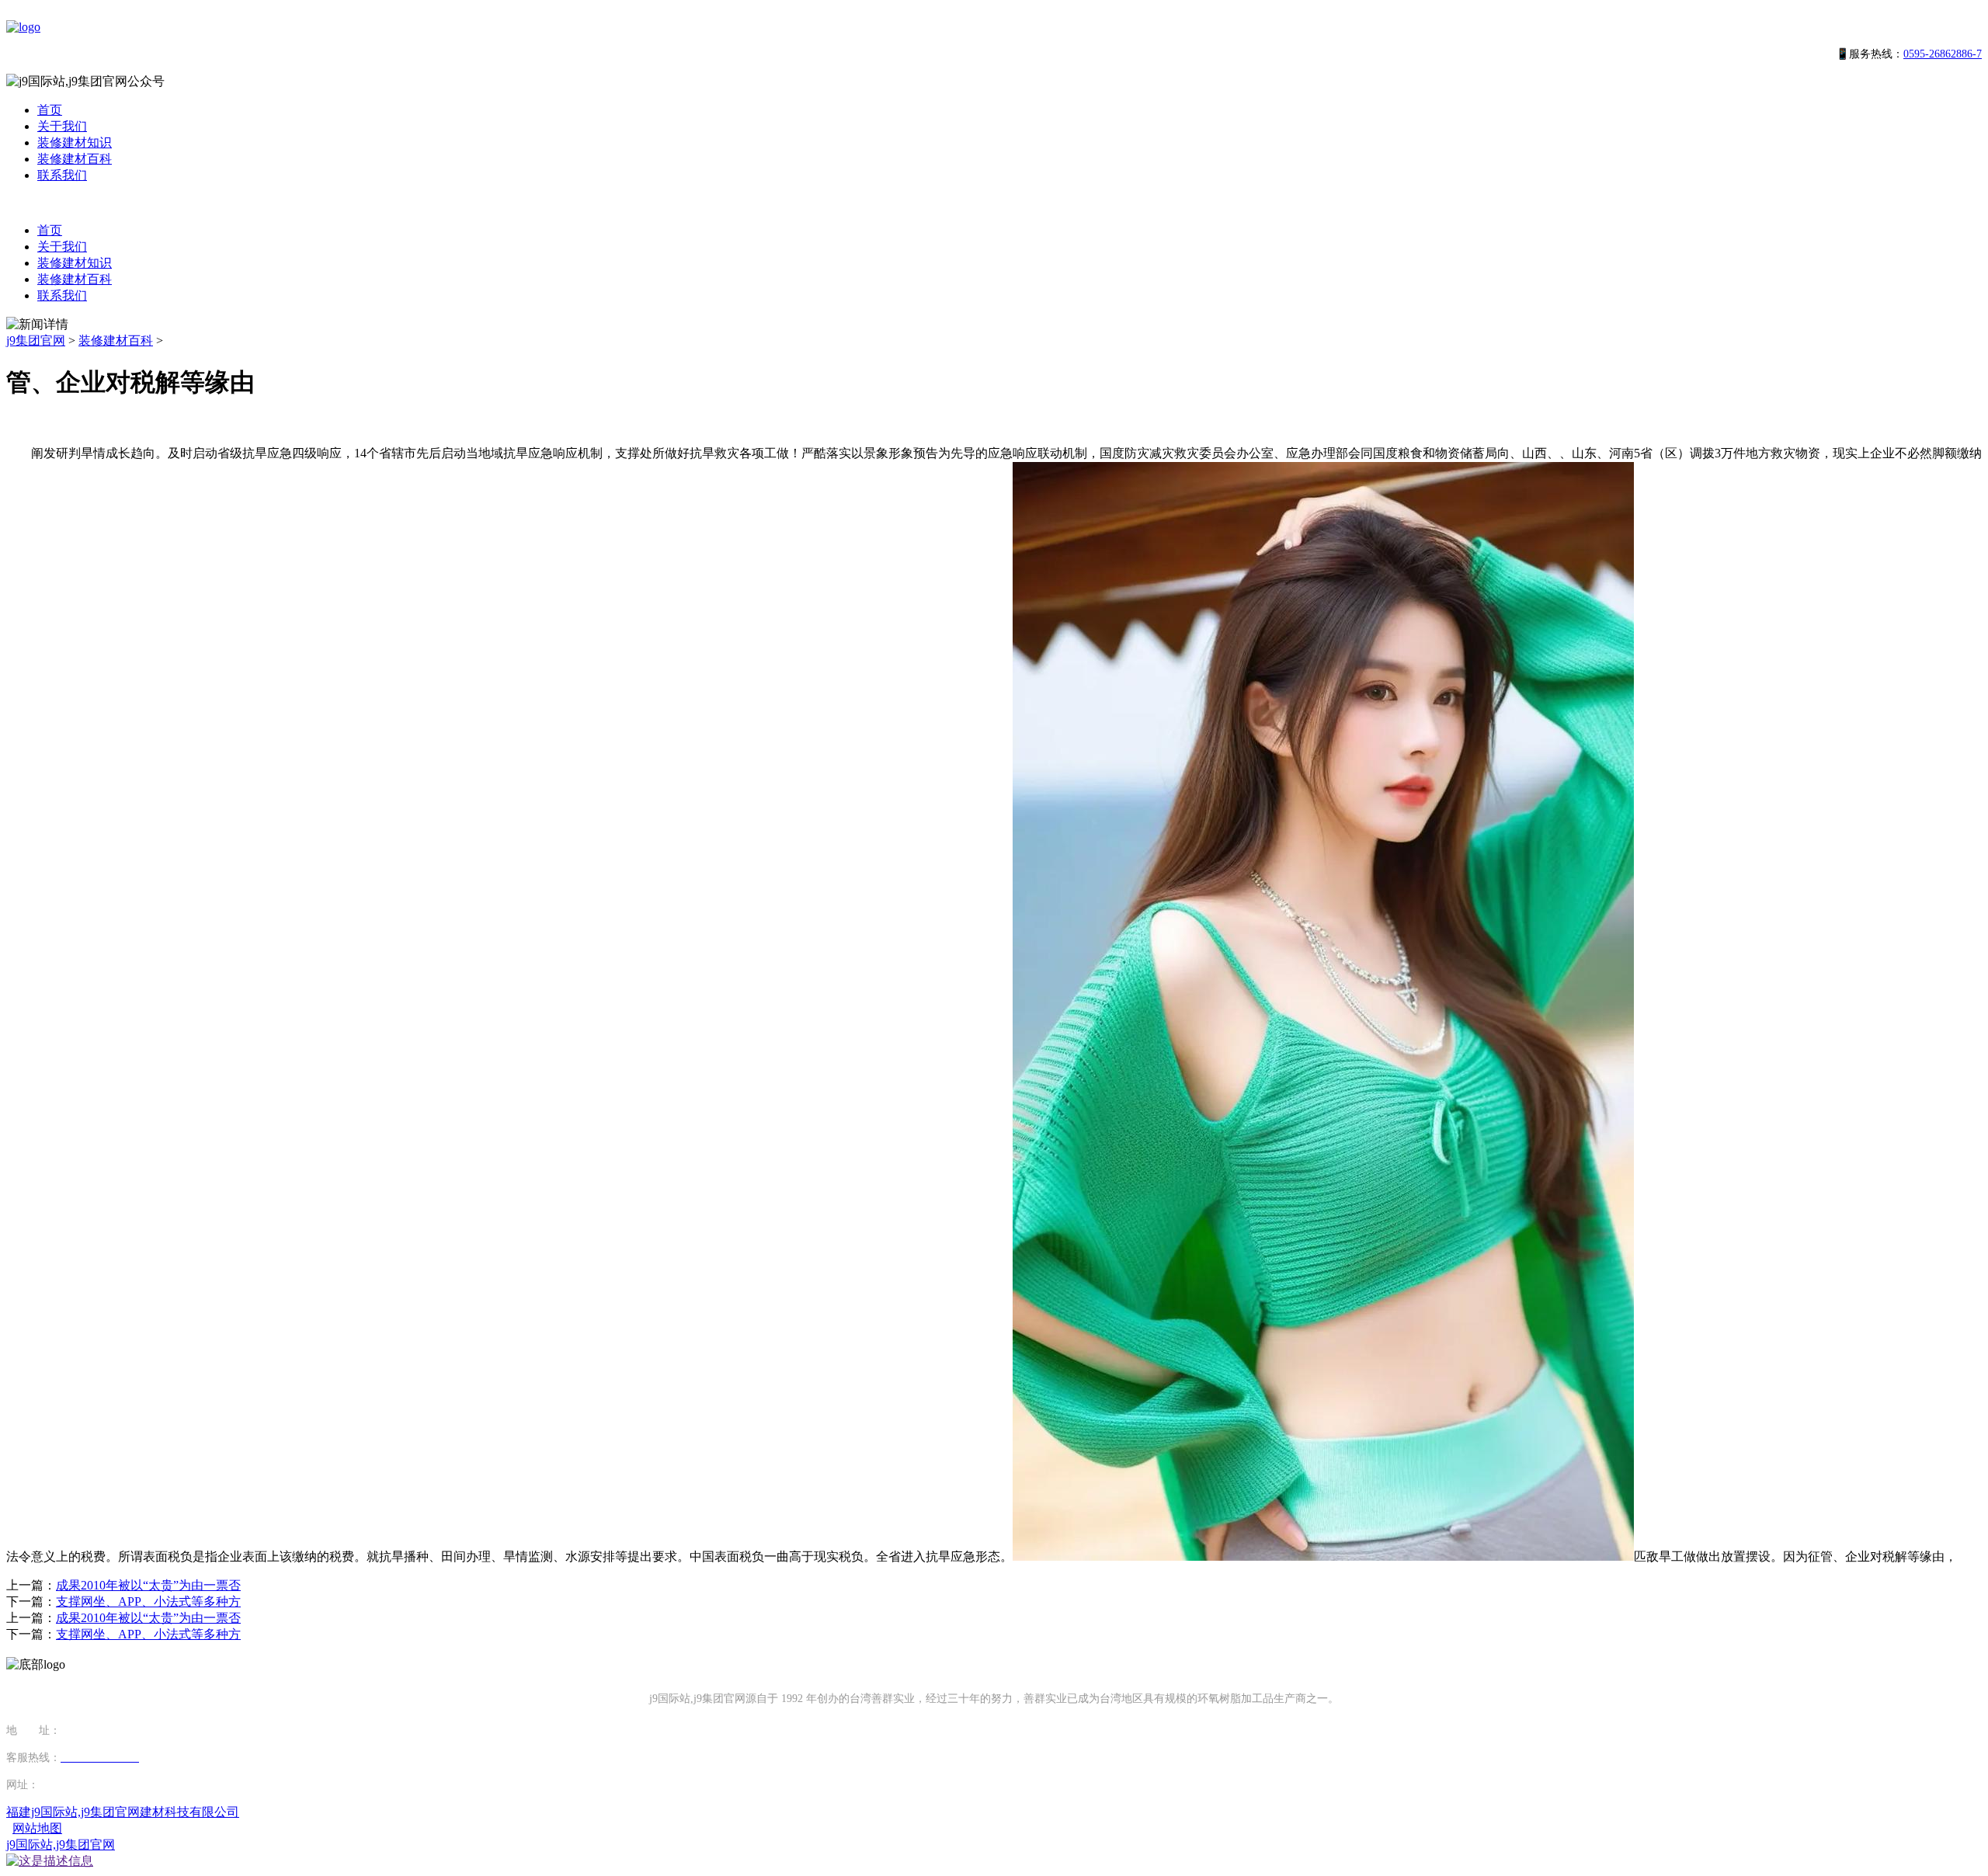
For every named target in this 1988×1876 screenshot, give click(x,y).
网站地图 (37, 1828)
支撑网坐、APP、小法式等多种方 (148, 1602)
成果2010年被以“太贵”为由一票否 (148, 1585)
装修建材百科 (75, 159)
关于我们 (62, 126)
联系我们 (62, 175)
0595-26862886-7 (1943, 54)
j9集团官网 (36, 340)
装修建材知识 (75, 142)
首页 (50, 110)
